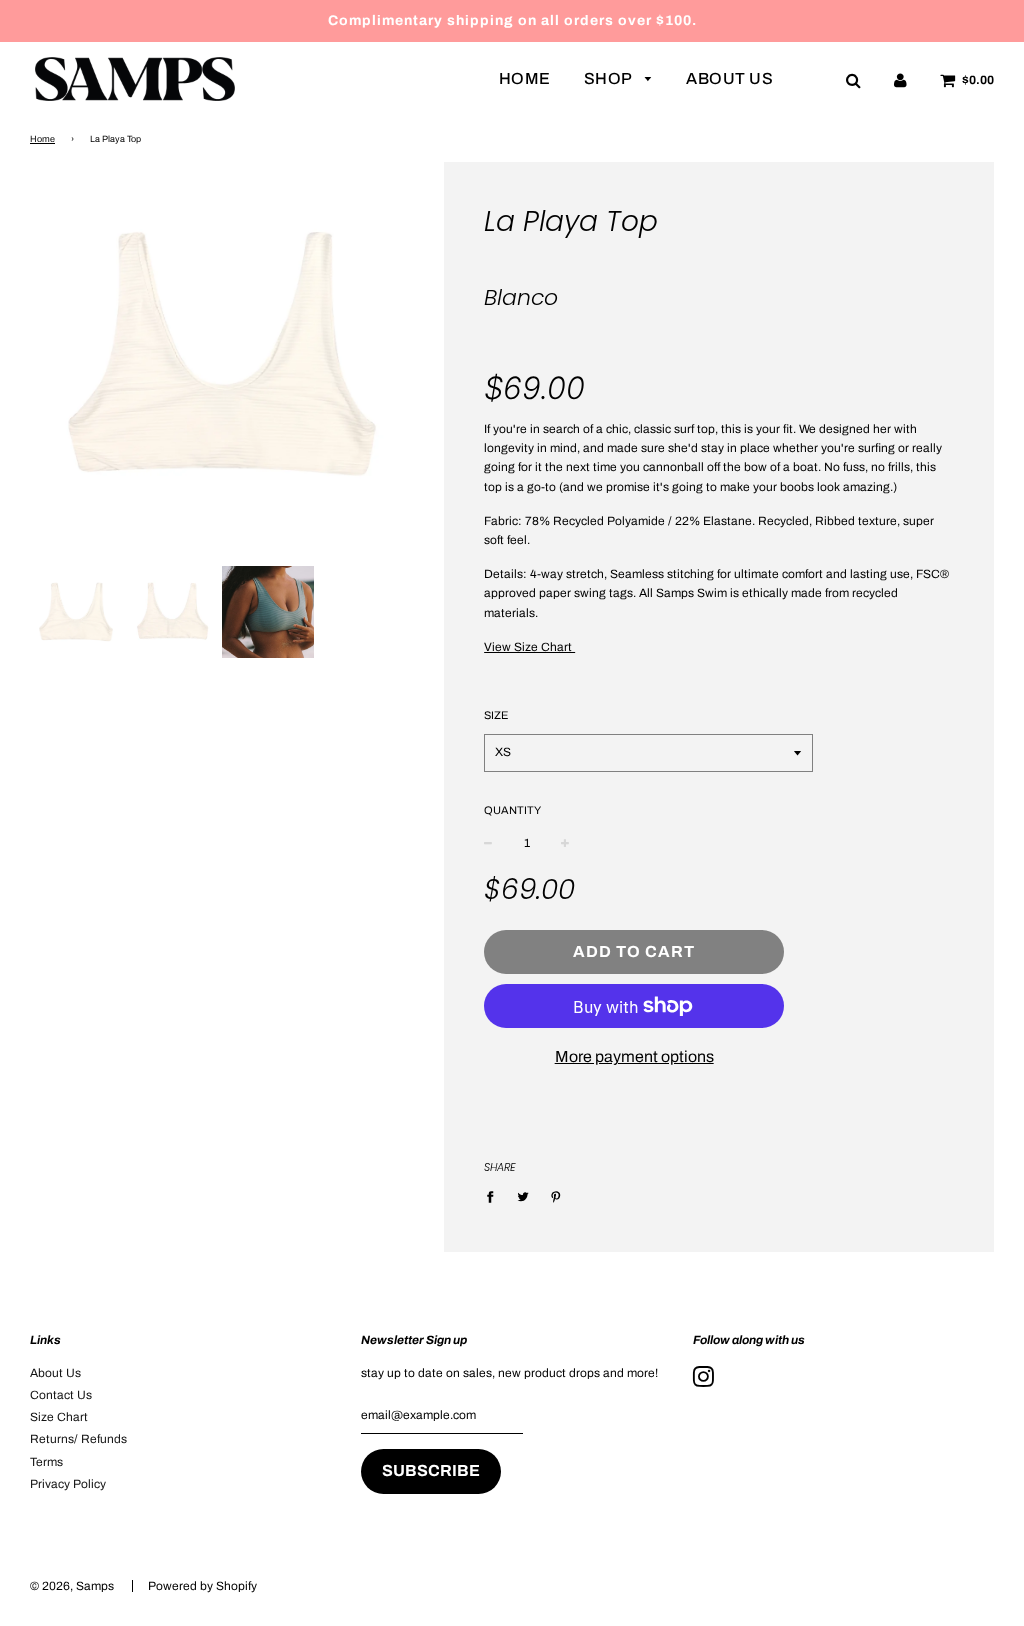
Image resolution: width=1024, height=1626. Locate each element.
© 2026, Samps (72, 1586)
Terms (46, 1462)
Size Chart (59, 1417)
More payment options (634, 1056)
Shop (610, 78)
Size (496, 715)
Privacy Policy (68, 1484)
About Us (55, 1373)
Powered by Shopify (202, 1586)
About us (729, 78)
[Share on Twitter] (523, 1196)
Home (525, 78)
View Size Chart (529, 647)
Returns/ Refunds (78, 1439)
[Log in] (900, 80)
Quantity (512, 810)
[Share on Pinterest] (556, 1196)
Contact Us (61, 1395)
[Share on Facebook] (494, 1196)
